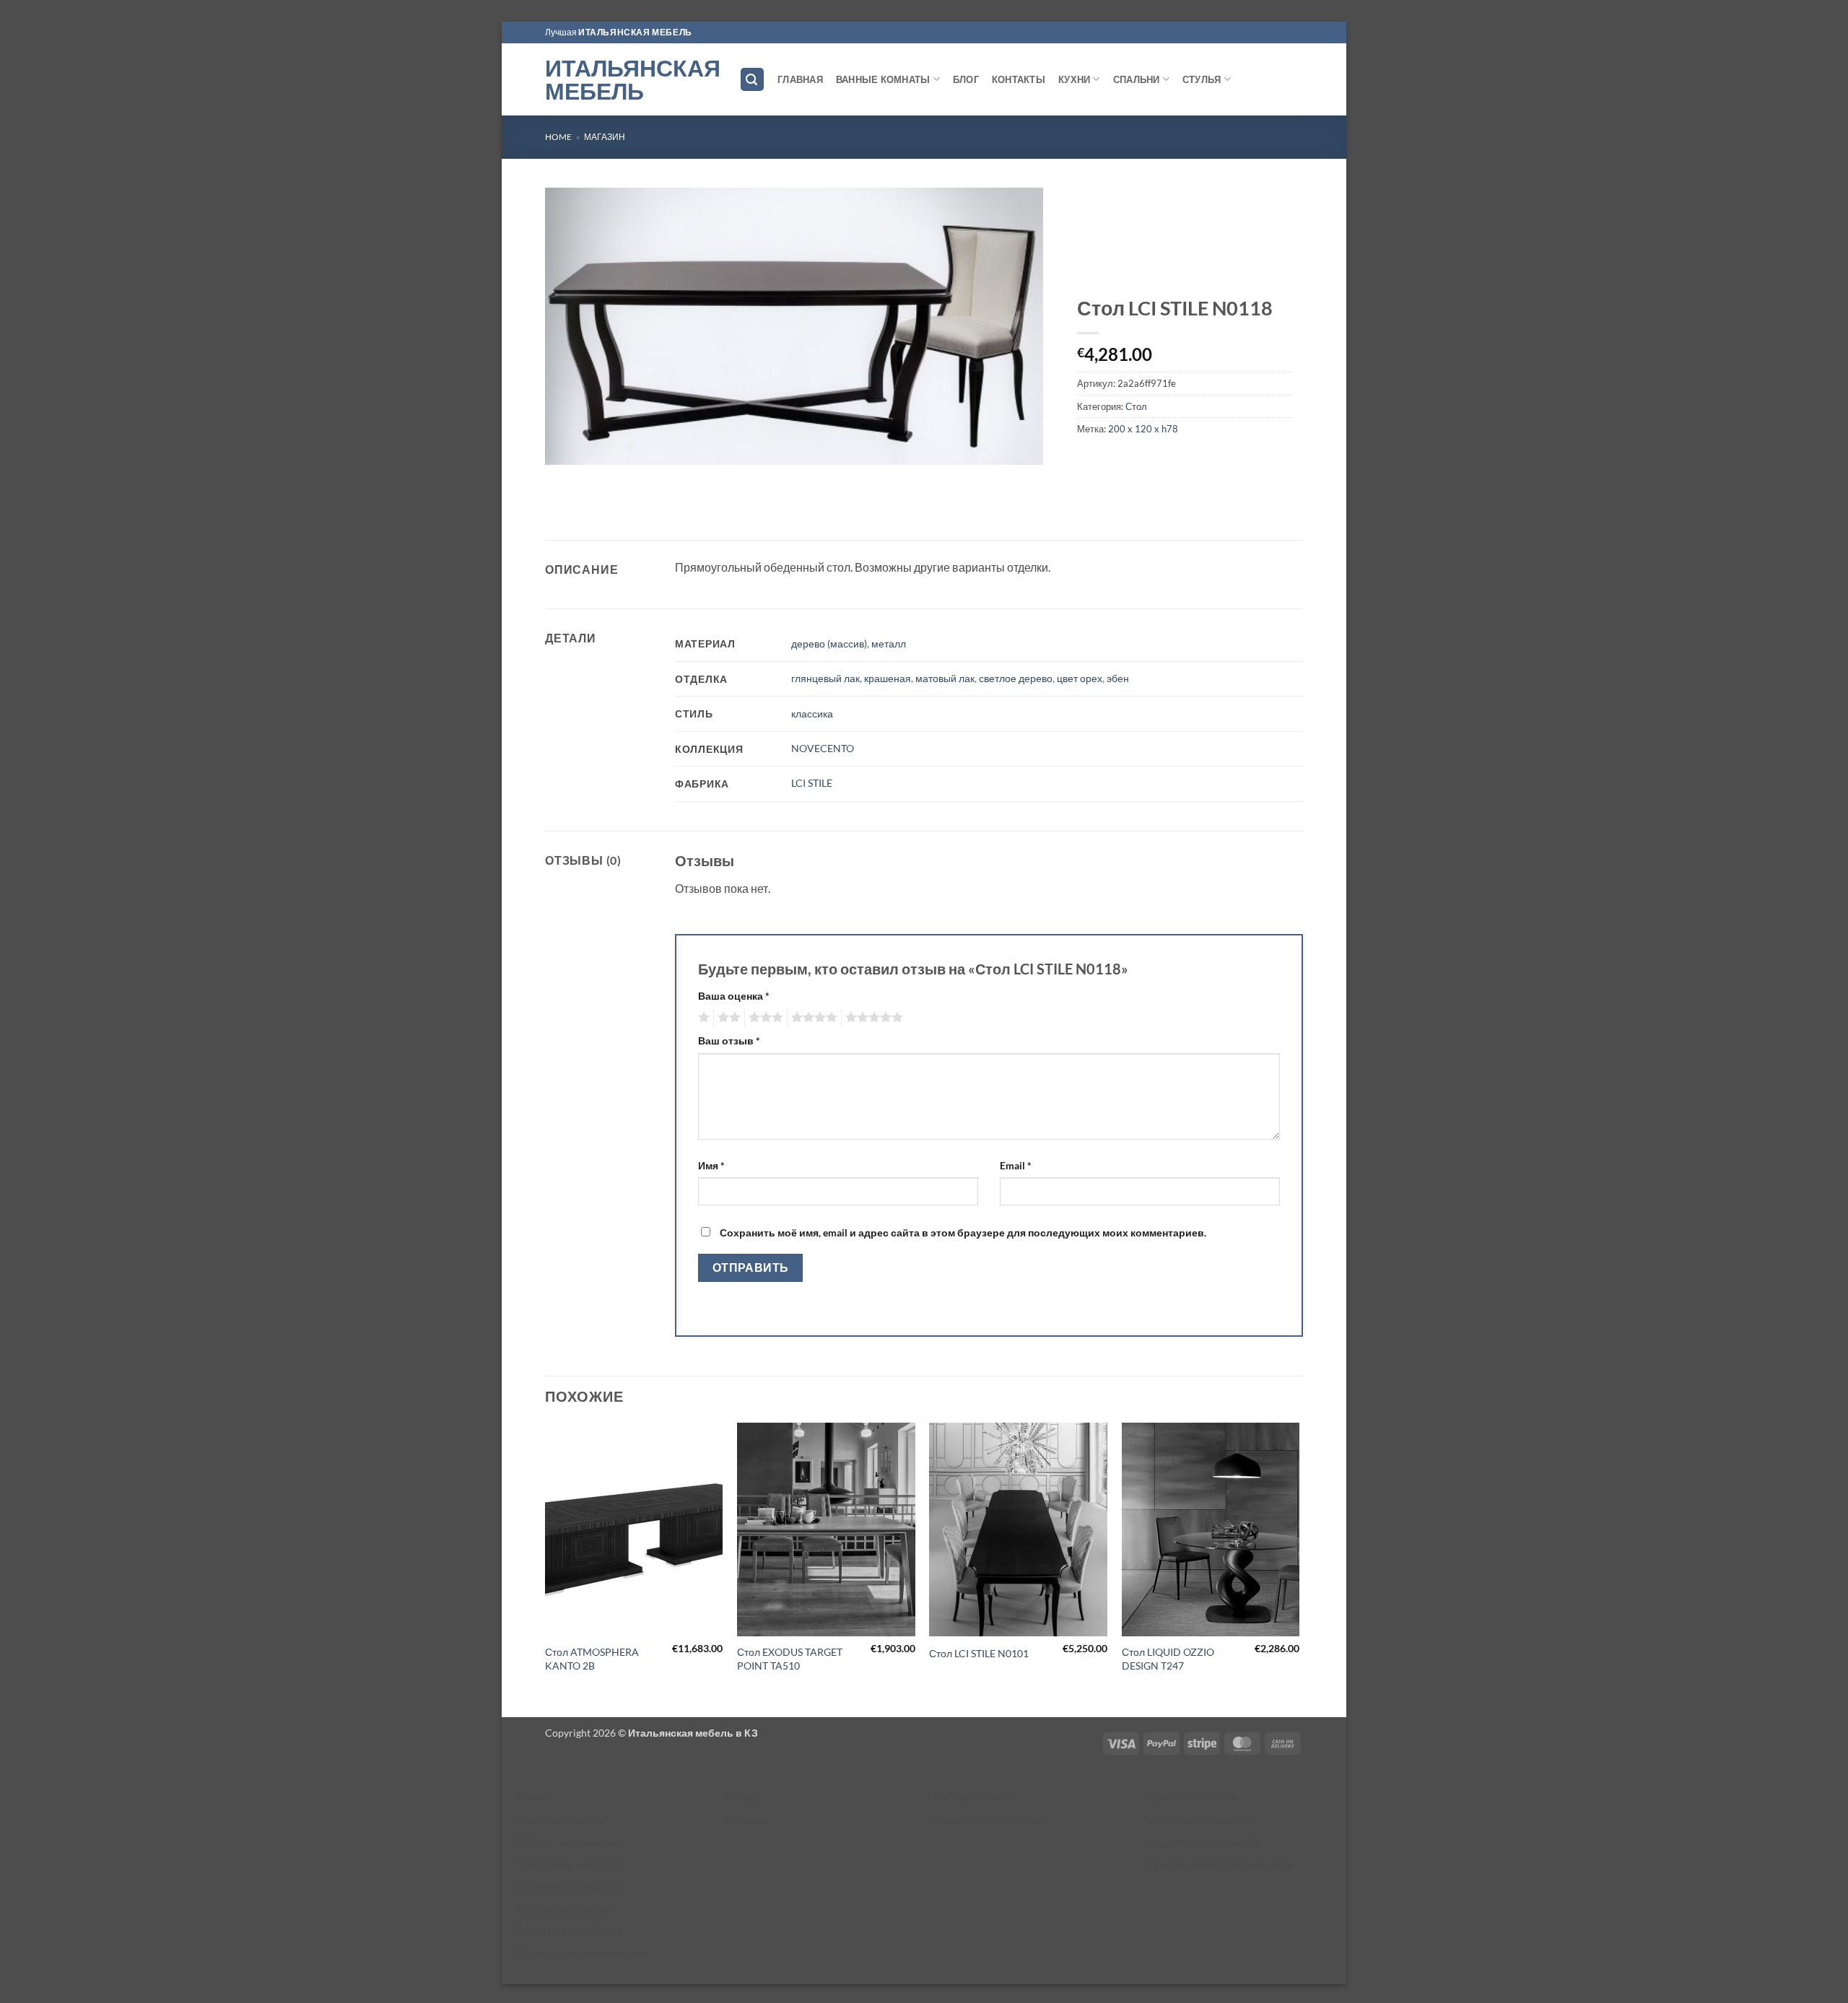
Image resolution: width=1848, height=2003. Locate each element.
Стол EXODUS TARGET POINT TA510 (790, 1659)
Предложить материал (569, 1865)
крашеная (888, 678)
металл (889, 643)
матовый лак (945, 678)
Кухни (1074, 79)
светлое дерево (1016, 678)
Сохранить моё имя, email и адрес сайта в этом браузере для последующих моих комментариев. (963, 1232)
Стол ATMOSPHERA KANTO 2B (592, 1659)
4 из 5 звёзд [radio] (812, 1018)
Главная (800, 79)
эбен (1118, 678)
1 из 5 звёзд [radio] (702, 1018)
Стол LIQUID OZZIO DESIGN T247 (1168, 1659)
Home (558, 137)
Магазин (605, 137)
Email (1016, 1165)
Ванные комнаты (883, 79)
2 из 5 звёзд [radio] (727, 1018)
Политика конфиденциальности (1218, 1865)
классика (812, 714)
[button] (752, 80)
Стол (1136, 406)
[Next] (1299, 1568)
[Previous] (546, 1568)
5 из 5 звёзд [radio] (872, 1018)
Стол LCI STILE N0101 (979, 1653)
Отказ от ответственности (1203, 1842)
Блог (966, 79)
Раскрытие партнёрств (569, 1930)
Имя (711, 1165)
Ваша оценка (734, 996)
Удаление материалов (569, 1886)
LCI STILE (812, 783)
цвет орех (1080, 678)
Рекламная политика (565, 1909)
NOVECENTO (823, 748)
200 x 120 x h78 (1143, 429)
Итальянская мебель (631, 79)
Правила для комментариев (582, 1953)
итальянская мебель (635, 32)
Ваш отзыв (729, 1040)
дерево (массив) (829, 643)
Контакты (1019, 79)
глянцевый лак (825, 678)
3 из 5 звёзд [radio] (764, 1018)
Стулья (1202, 79)
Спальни (1137, 79)
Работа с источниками (568, 1842)
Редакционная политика (991, 1820)
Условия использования (1200, 1820)
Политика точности (561, 1820)
